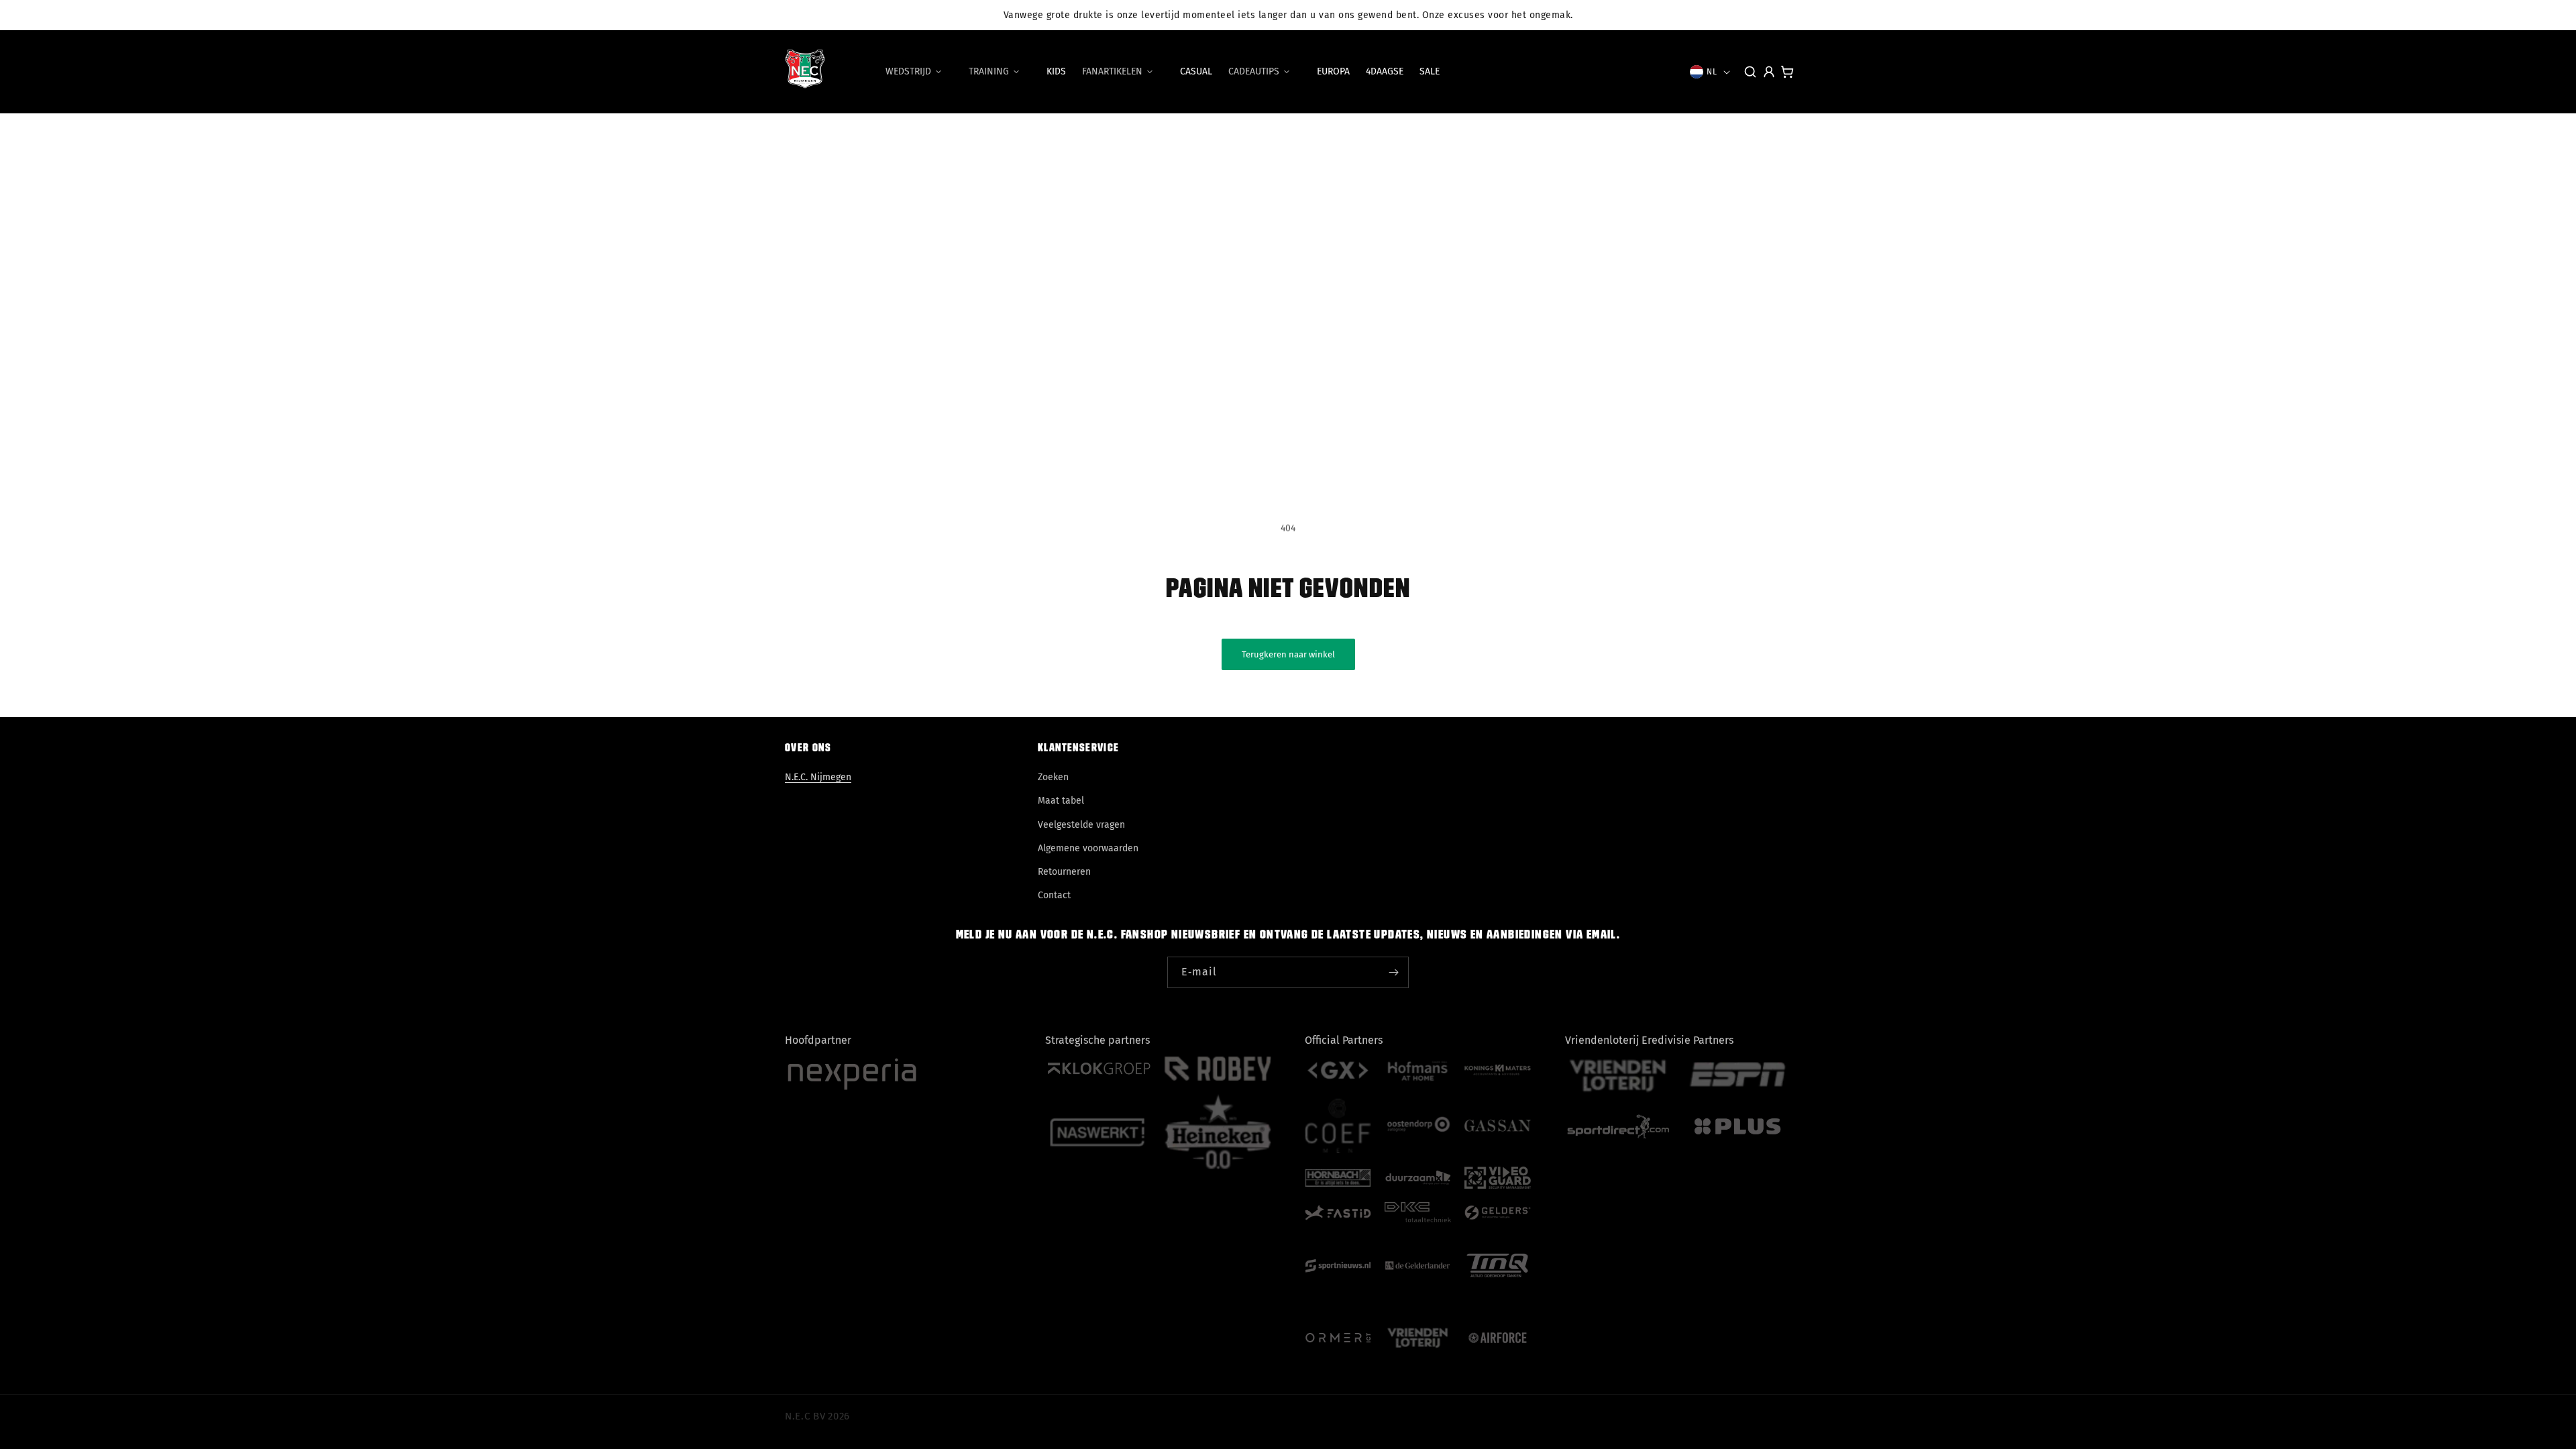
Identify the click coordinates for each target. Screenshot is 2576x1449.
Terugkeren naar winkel (1288, 654)
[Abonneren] (1393, 972)
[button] (919, 72)
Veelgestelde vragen (1081, 825)
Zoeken (1053, 777)
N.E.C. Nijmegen (818, 777)
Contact (1054, 895)
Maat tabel (1061, 801)
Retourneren (1064, 872)
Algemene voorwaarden (1088, 848)
